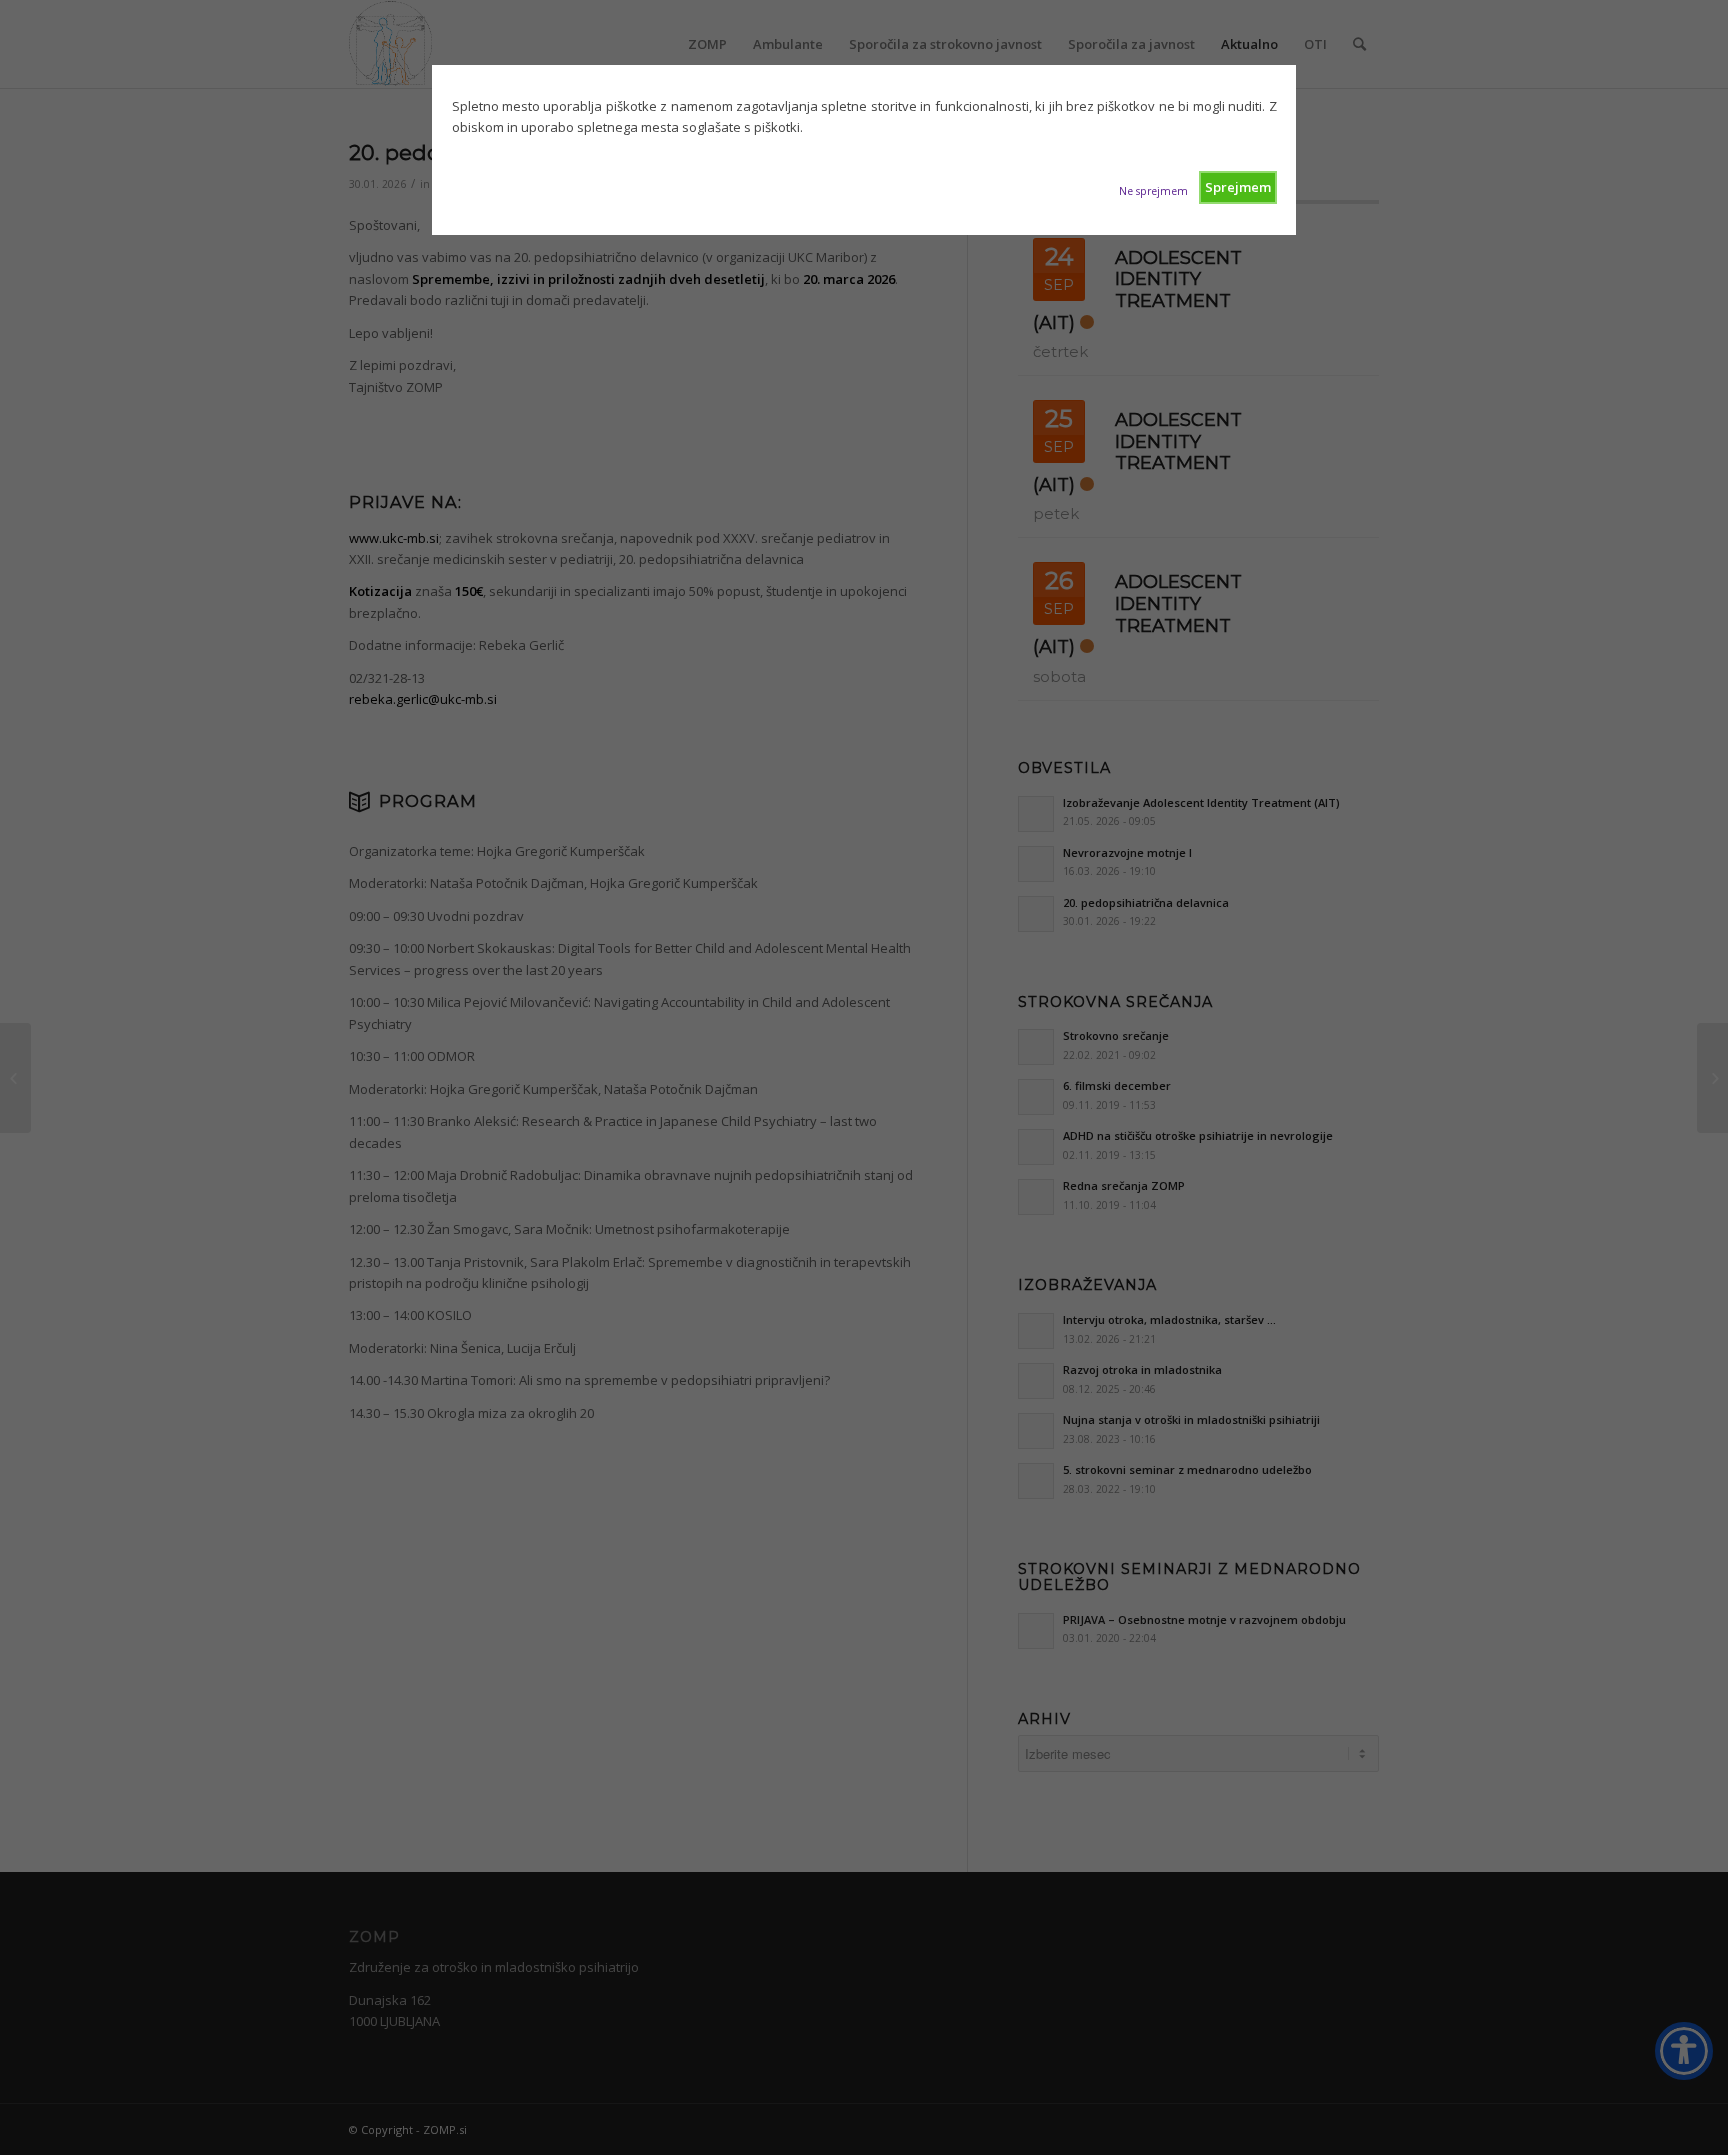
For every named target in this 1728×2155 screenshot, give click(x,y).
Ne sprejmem (1153, 191)
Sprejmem (1238, 187)
